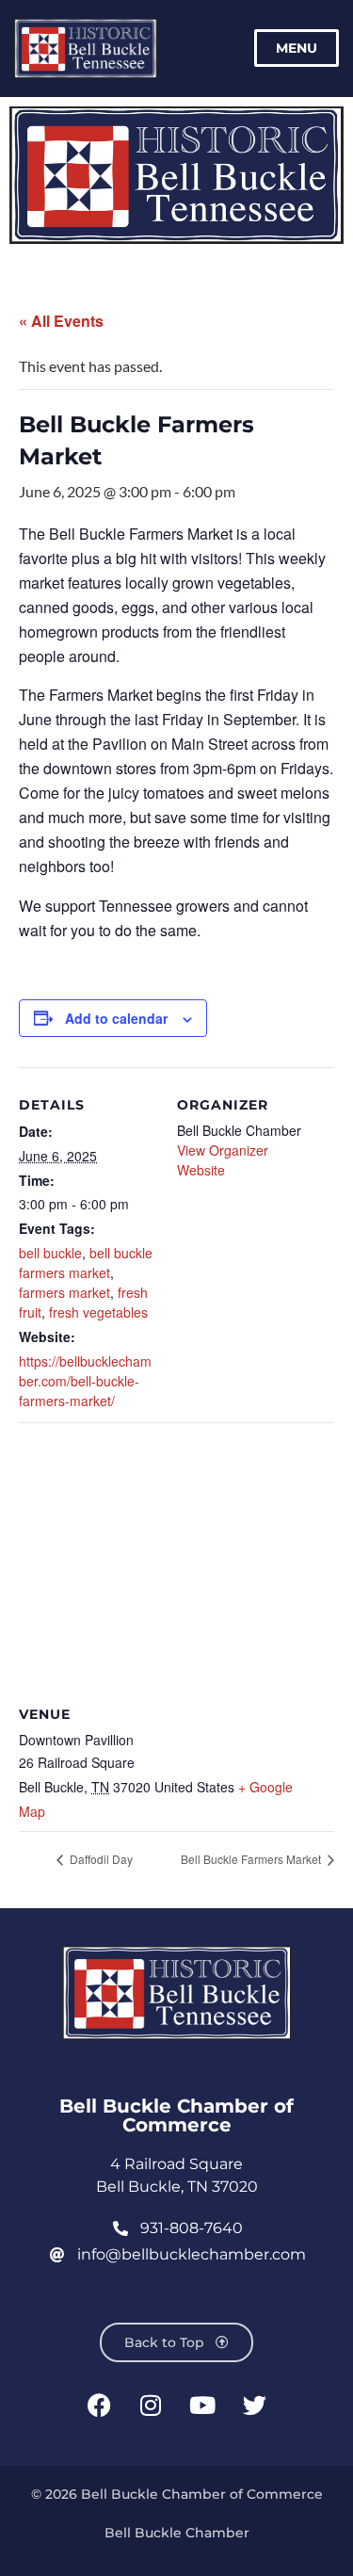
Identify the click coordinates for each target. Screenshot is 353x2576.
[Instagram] (151, 2405)
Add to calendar (116, 1018)
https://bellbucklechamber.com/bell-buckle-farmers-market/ (85, 1381)
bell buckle (50, 1253)
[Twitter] (254, 2405)
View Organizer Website (223, 1160)
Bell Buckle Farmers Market (252, 1859)
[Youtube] (202, 2405)
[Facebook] (99, 2405)
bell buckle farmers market (86, 1263)
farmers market (64, 1292)
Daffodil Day (100, 1859)
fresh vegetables (98, 1312)
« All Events (61, 321)
